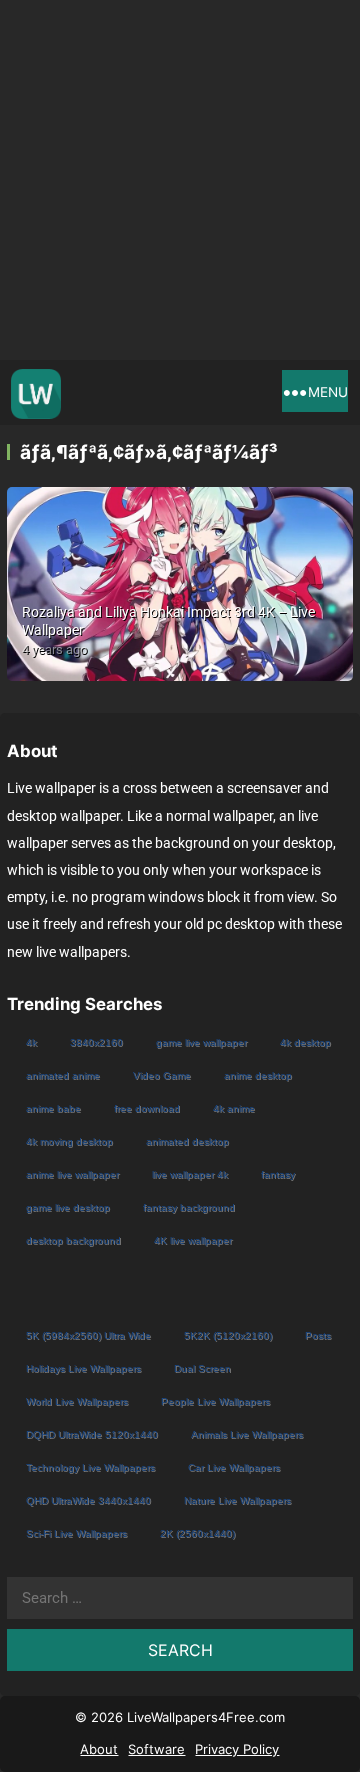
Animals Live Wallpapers (247, 1434)
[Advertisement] (180, 180)
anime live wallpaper (72, 1174)
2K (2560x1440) (197, 1533)
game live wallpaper (201, 1042)
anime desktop (258, 1075)
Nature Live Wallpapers (237, 1500)
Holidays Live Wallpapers (83, 1368)
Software (156, 1749)
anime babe (53, 1108)
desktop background (73, 1240)
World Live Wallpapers (77, 1401)
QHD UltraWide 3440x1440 (88, 1500)
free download (147, 1108)
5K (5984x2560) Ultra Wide (88, 1335)
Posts (318, 1335)
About (99, 1749)
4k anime (234, 1108)
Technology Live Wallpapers (90, 1467)
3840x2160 (96, 1042)
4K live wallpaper (193, 1240)
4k (31, 1042)
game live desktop (68, 1207)
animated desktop (187, 1141)
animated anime (63, 1075)
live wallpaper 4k (190, 1174)
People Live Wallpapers (215, 1401)
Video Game (162, 1075)
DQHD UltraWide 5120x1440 (92, 1434)
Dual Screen (202, 1368)
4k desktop (305, 1042)
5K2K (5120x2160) (228, 1335)
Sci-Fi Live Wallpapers (76, 1533)
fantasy (278, 1174)
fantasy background (189, 1207)
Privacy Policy (237, 1749)
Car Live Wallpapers (234, 1467)
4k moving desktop (69, 1141)
